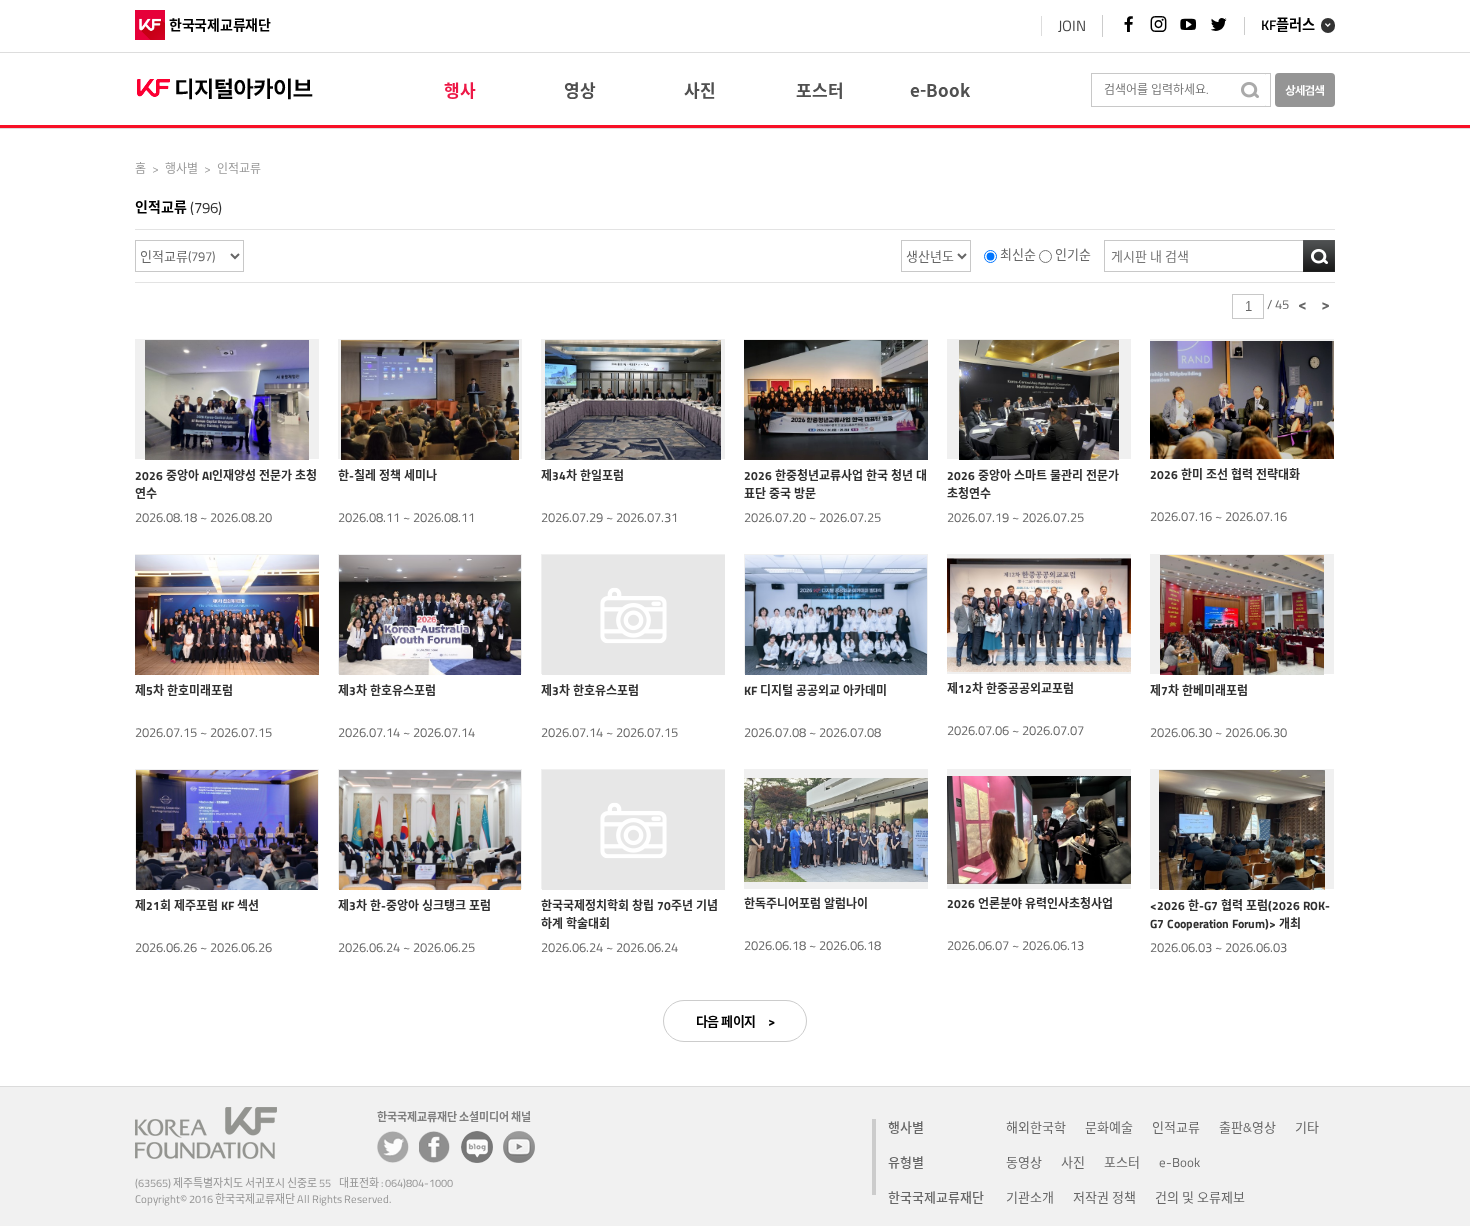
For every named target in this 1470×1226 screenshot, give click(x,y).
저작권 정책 (1104, 1197)
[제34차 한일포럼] (633, 399)
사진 (1073, 1162)
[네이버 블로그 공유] (477, 1147)
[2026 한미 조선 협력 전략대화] (1242, 399)
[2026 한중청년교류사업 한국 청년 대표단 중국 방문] (836, 399)
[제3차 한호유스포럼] (430, 614)
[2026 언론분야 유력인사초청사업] (1039, 829)
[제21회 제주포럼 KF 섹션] (227, 829)
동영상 (1024, 1162)
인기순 (1073, 255)
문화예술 (1109, 1127)
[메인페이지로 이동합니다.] (226, 86)
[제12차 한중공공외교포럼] (1039, 614)
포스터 (1122, 1162)
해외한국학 (1036, 1127)
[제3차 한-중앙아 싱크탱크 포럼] (430, 829)
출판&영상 (1247, 1127)
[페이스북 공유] (435, 1147)
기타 (1307, 1127)
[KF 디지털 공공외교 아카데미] (836, 614)
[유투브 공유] (519, 1147)
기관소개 (1030, 1197)
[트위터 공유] (393, 1147)
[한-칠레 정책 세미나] (430, 399)
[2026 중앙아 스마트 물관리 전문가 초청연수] (1039, 399)
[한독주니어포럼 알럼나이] (836, 829)
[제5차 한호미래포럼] (227, 614)
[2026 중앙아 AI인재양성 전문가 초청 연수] (227, 399)
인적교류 (1176, 1127)
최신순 (1018, 255)
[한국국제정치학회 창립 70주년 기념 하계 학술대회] (633, 829)
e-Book (1179, 1162)
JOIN (1072, 25)
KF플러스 (1288, 26)
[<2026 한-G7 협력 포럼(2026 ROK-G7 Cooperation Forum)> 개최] (1242, 829)
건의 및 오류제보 (1200, 1197)
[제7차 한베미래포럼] (1242, 614)
